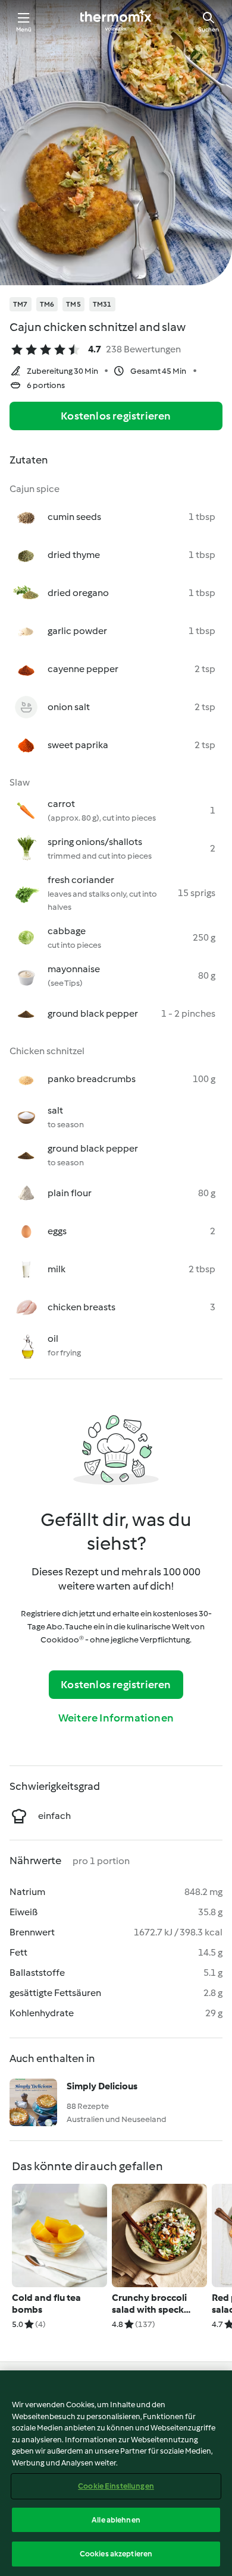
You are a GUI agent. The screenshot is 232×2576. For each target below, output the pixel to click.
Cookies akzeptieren (116, 2554)
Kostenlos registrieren (116, 416)
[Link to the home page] (116, 21)
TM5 (73, 304)
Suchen (209, 29)
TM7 (21, 304)
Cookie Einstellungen (116, 2486)
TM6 (47, 304)
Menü (24, 29)
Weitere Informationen (116, 1718)
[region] (116, 2473)
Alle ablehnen (116, 2520)
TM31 (102, 304)
